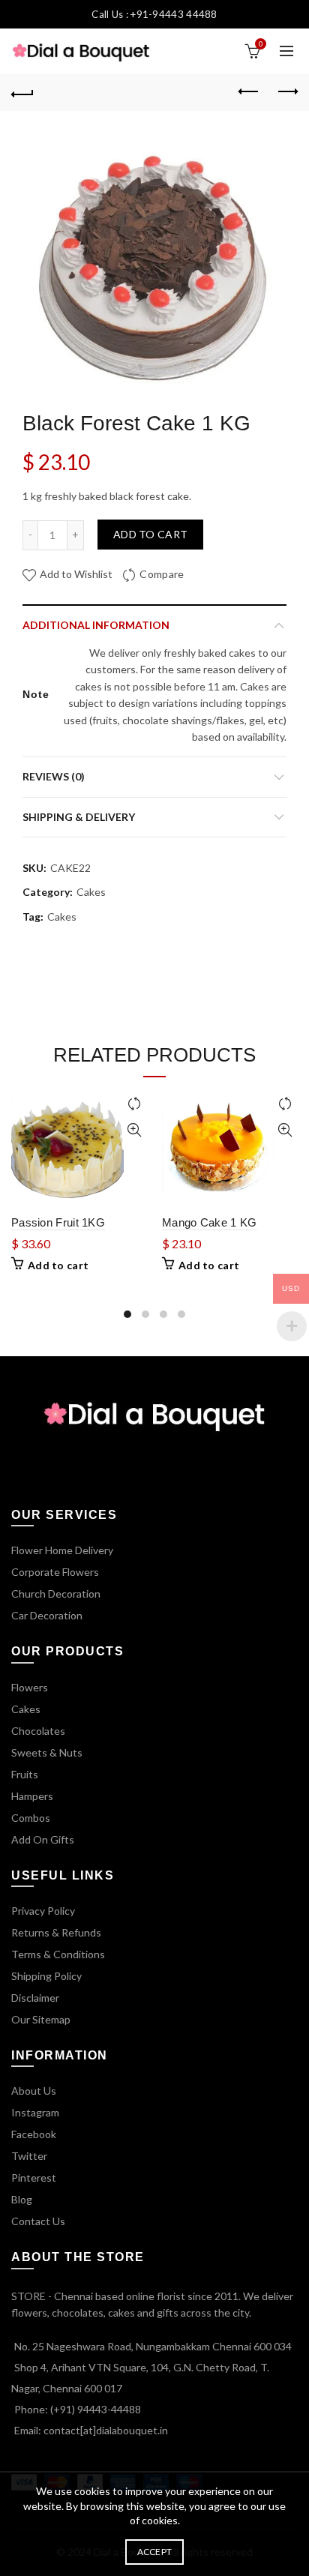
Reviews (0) (54, 776)
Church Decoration (56, 1594)
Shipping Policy (46, 1976)
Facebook (34, 2134)
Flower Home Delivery (62, 1550)
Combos (31, 1818)
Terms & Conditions (58, 1954)
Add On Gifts (43, 1839)
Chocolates (38, 1731)
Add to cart (150, 534)
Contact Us (38, 2221)
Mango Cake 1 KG (210, 1222)
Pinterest (34, 2178)
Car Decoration (47, 1615)
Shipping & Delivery (79, 817)
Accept (155, 2552)
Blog (22, 2199)
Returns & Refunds (56, 1932)
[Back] (22, 92)
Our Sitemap (41, 2019)
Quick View (134, 1130)
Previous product (249, 92)
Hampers (32, 1796)
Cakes (91, 892)
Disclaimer (35, 1998)
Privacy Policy (43, 1911)
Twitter (29, 2156)
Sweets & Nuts (47, 1752)
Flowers (30, 1687)
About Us (34, 2091)
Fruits (25, 1774)
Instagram (35, 2112)
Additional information (96, 625)
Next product (286, 92)
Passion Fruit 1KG (58, 1222)
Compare (162, 574)
